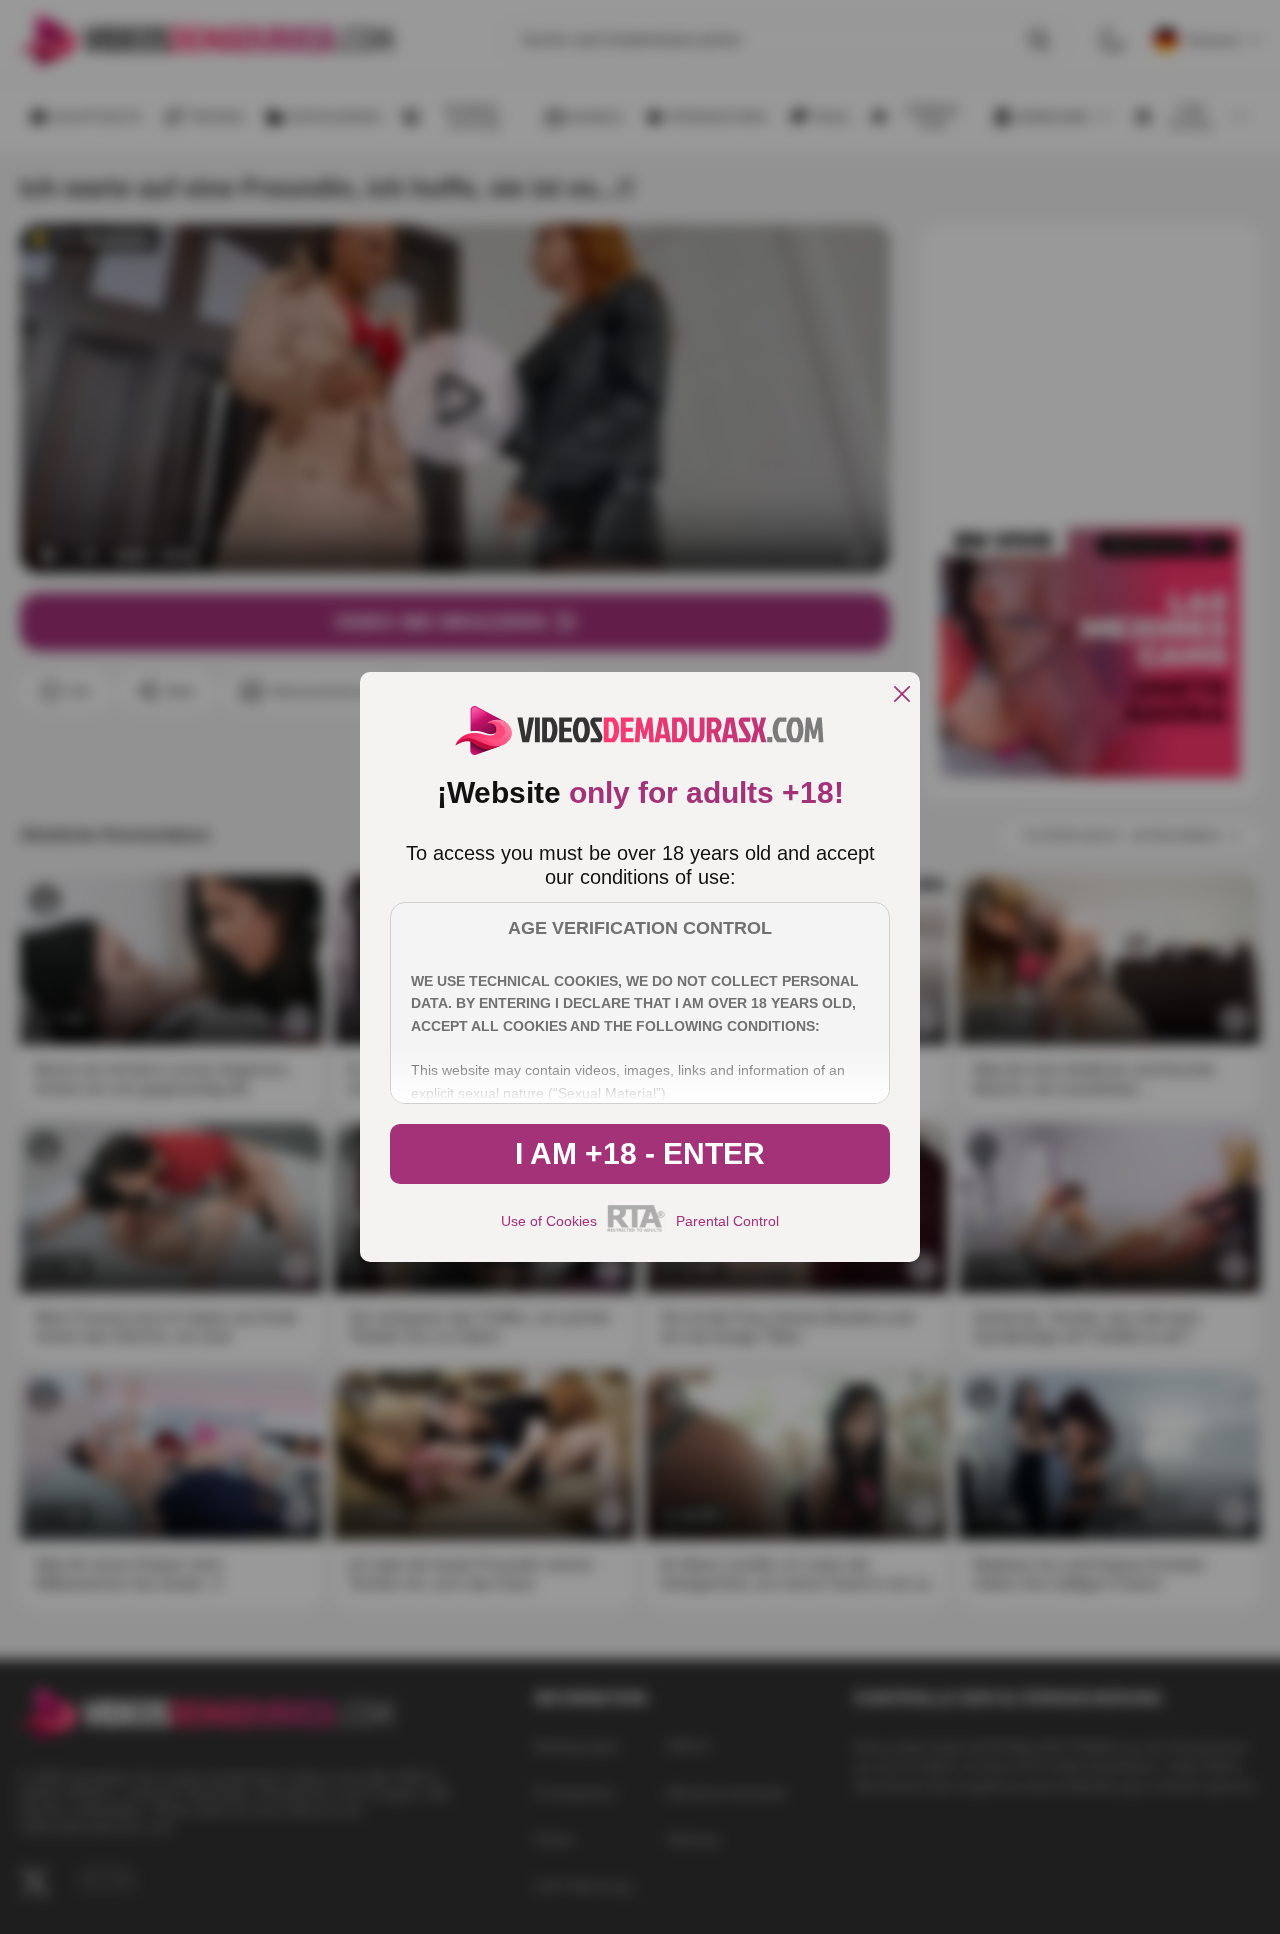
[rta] (636, 1229)
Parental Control (727, 1221)
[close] (902, 695)
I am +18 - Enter (640, 1153)
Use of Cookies (549, 1221)
